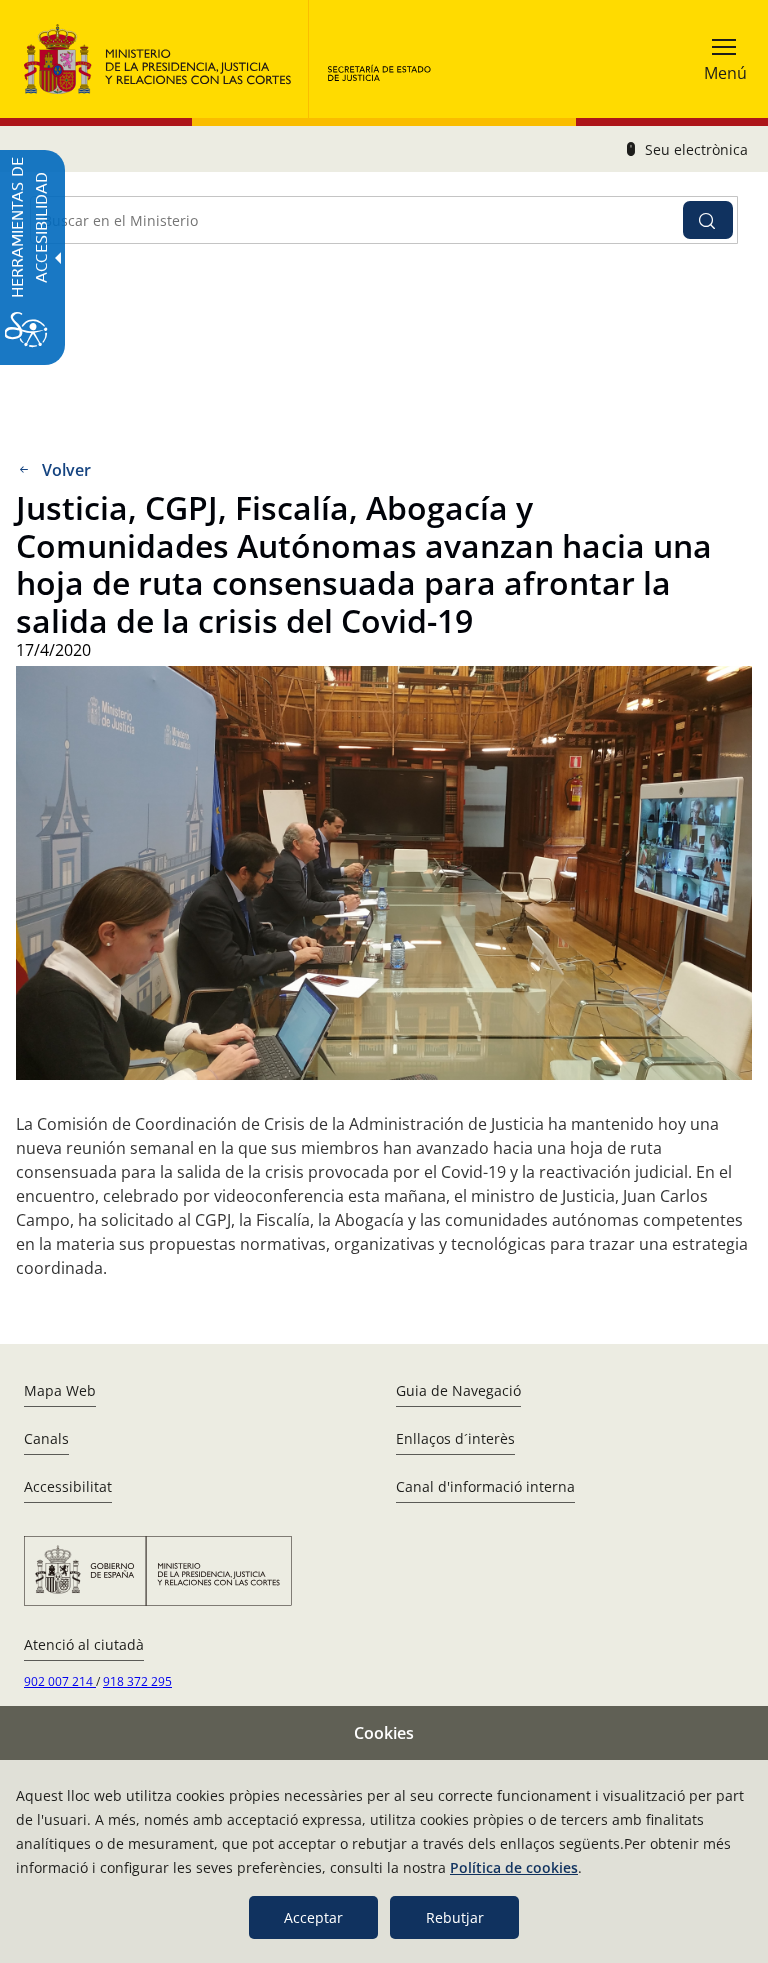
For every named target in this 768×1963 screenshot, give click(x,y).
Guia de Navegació (458, 1390)
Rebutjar (455, 1917)
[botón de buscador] (708, 220)
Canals (46, 1438)
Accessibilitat (68, 1486)
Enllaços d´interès (455, 1438)
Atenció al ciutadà (84, 1644)
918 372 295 (137, 1681)
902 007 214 (60, 1681)
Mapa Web (60, 1390)
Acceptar (313, 1917)
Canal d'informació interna (485, 1486)
